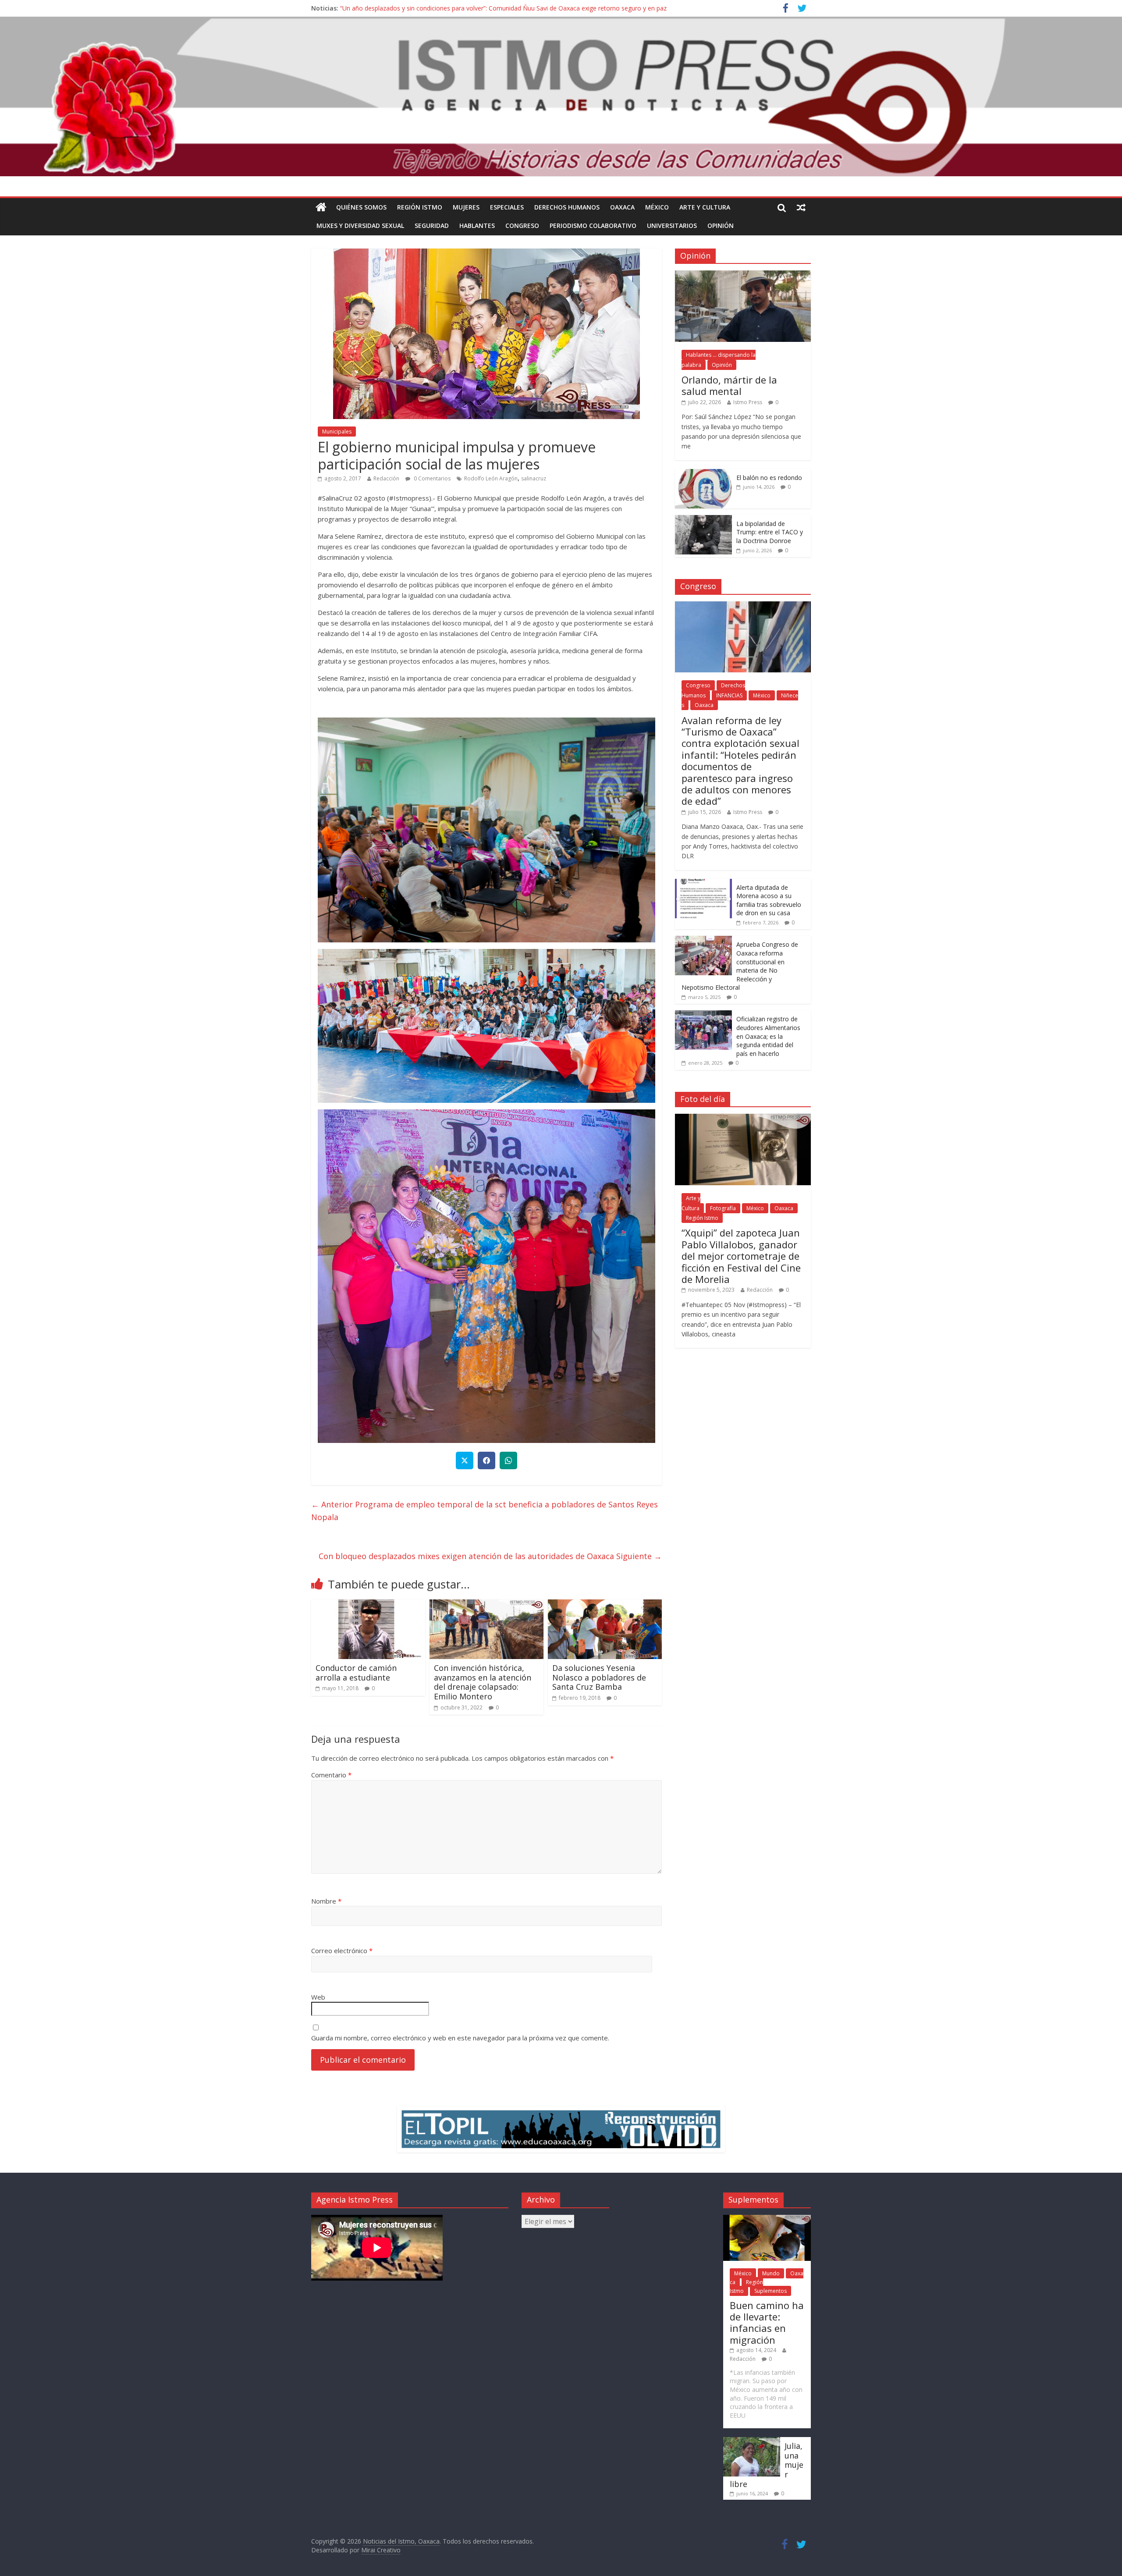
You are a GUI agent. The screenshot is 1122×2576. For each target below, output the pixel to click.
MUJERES (466, 207)
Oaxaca (622, 207)
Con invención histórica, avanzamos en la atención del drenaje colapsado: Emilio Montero (483, 1682)
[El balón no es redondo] (703, 474)
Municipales (337, 432)
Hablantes (477, 226)
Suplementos (770, 2291)
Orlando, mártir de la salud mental (729, 385)
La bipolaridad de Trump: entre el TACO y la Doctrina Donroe (770, 532)
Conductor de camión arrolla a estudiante (356, 1673)
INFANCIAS (729, 695)
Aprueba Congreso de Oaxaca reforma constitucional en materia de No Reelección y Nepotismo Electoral (740, 966)
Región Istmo (420, 207)
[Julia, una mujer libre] (752, 2441)
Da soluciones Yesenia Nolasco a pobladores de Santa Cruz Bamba (599, 1677)
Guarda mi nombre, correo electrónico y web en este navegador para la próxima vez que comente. (460, 2038)
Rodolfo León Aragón (491, 478)
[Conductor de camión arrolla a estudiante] (368, 1605)
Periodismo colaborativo (593, 226)
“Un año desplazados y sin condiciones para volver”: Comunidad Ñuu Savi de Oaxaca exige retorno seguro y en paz (503, 12)
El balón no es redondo (769, 478)
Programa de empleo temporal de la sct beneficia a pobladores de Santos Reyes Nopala (485, 1511)
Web (318, 1997)
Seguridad (432, 226)
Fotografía (723, 1208)
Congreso (522, 226)
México (657, 207)
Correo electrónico (342, 1951)
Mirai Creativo (381, 2550)
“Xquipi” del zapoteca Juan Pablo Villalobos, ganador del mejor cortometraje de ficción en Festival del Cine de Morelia (741, 1256)
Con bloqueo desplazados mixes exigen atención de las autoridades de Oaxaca (490, 1556)
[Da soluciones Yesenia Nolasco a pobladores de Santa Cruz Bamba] (605, 1605)
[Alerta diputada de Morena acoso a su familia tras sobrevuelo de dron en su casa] (703, 883)
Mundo (771, 2273)
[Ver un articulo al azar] (801, 207)
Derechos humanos (567, 207)
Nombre (326, 1901)
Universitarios (672, 226)
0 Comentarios (431, 478)
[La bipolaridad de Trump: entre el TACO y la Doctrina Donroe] (703, 520)
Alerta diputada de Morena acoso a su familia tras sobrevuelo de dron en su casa (769, 900)
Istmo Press (748, 402)
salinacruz (534, 478)
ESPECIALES (507, 207)
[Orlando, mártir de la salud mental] (743, 275)
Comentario (331, 1775)
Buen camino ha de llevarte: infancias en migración (767, 2322)
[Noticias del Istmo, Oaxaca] (561, 97)
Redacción (386, 478)
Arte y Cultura (705, 207)
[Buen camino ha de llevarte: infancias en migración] (767, 2219)
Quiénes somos (361, 207)
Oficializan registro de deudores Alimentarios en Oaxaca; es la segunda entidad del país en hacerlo (768, 1036)
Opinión (721, 226)
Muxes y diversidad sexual (360, 226)
